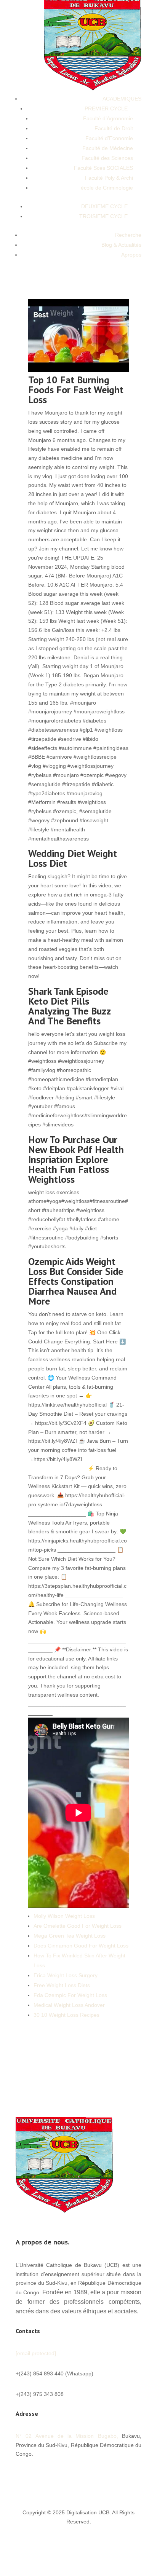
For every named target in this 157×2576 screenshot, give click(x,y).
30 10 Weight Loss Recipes (66, 2015)
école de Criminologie (107, 188)
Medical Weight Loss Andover (69, 2005)
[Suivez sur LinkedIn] (120, 2476)
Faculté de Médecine (108, 148)
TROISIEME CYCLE (103, 216)
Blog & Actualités (121, 245)
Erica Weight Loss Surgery (66, 1975)
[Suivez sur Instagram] (135, 2476)
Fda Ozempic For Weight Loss (70, 1995)
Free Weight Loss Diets (62, 1985)
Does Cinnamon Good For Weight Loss (81, 1946)
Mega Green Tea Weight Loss (70, 1936)
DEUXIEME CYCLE (104, 206)
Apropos (131, 255)
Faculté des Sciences (107, 158)
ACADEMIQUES (122, 99)
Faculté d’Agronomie (108, 118)
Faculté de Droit (114, 128)
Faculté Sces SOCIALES (103, 168)
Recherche (128, 235)
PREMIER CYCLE (106, 108)
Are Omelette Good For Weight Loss (78, 1926)
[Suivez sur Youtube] (105, 2476)
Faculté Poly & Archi (109, 178)
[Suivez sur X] (90, 2476)
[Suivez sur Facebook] (74, 2476)
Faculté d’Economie (109, 138)
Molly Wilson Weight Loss (64, 1916)
